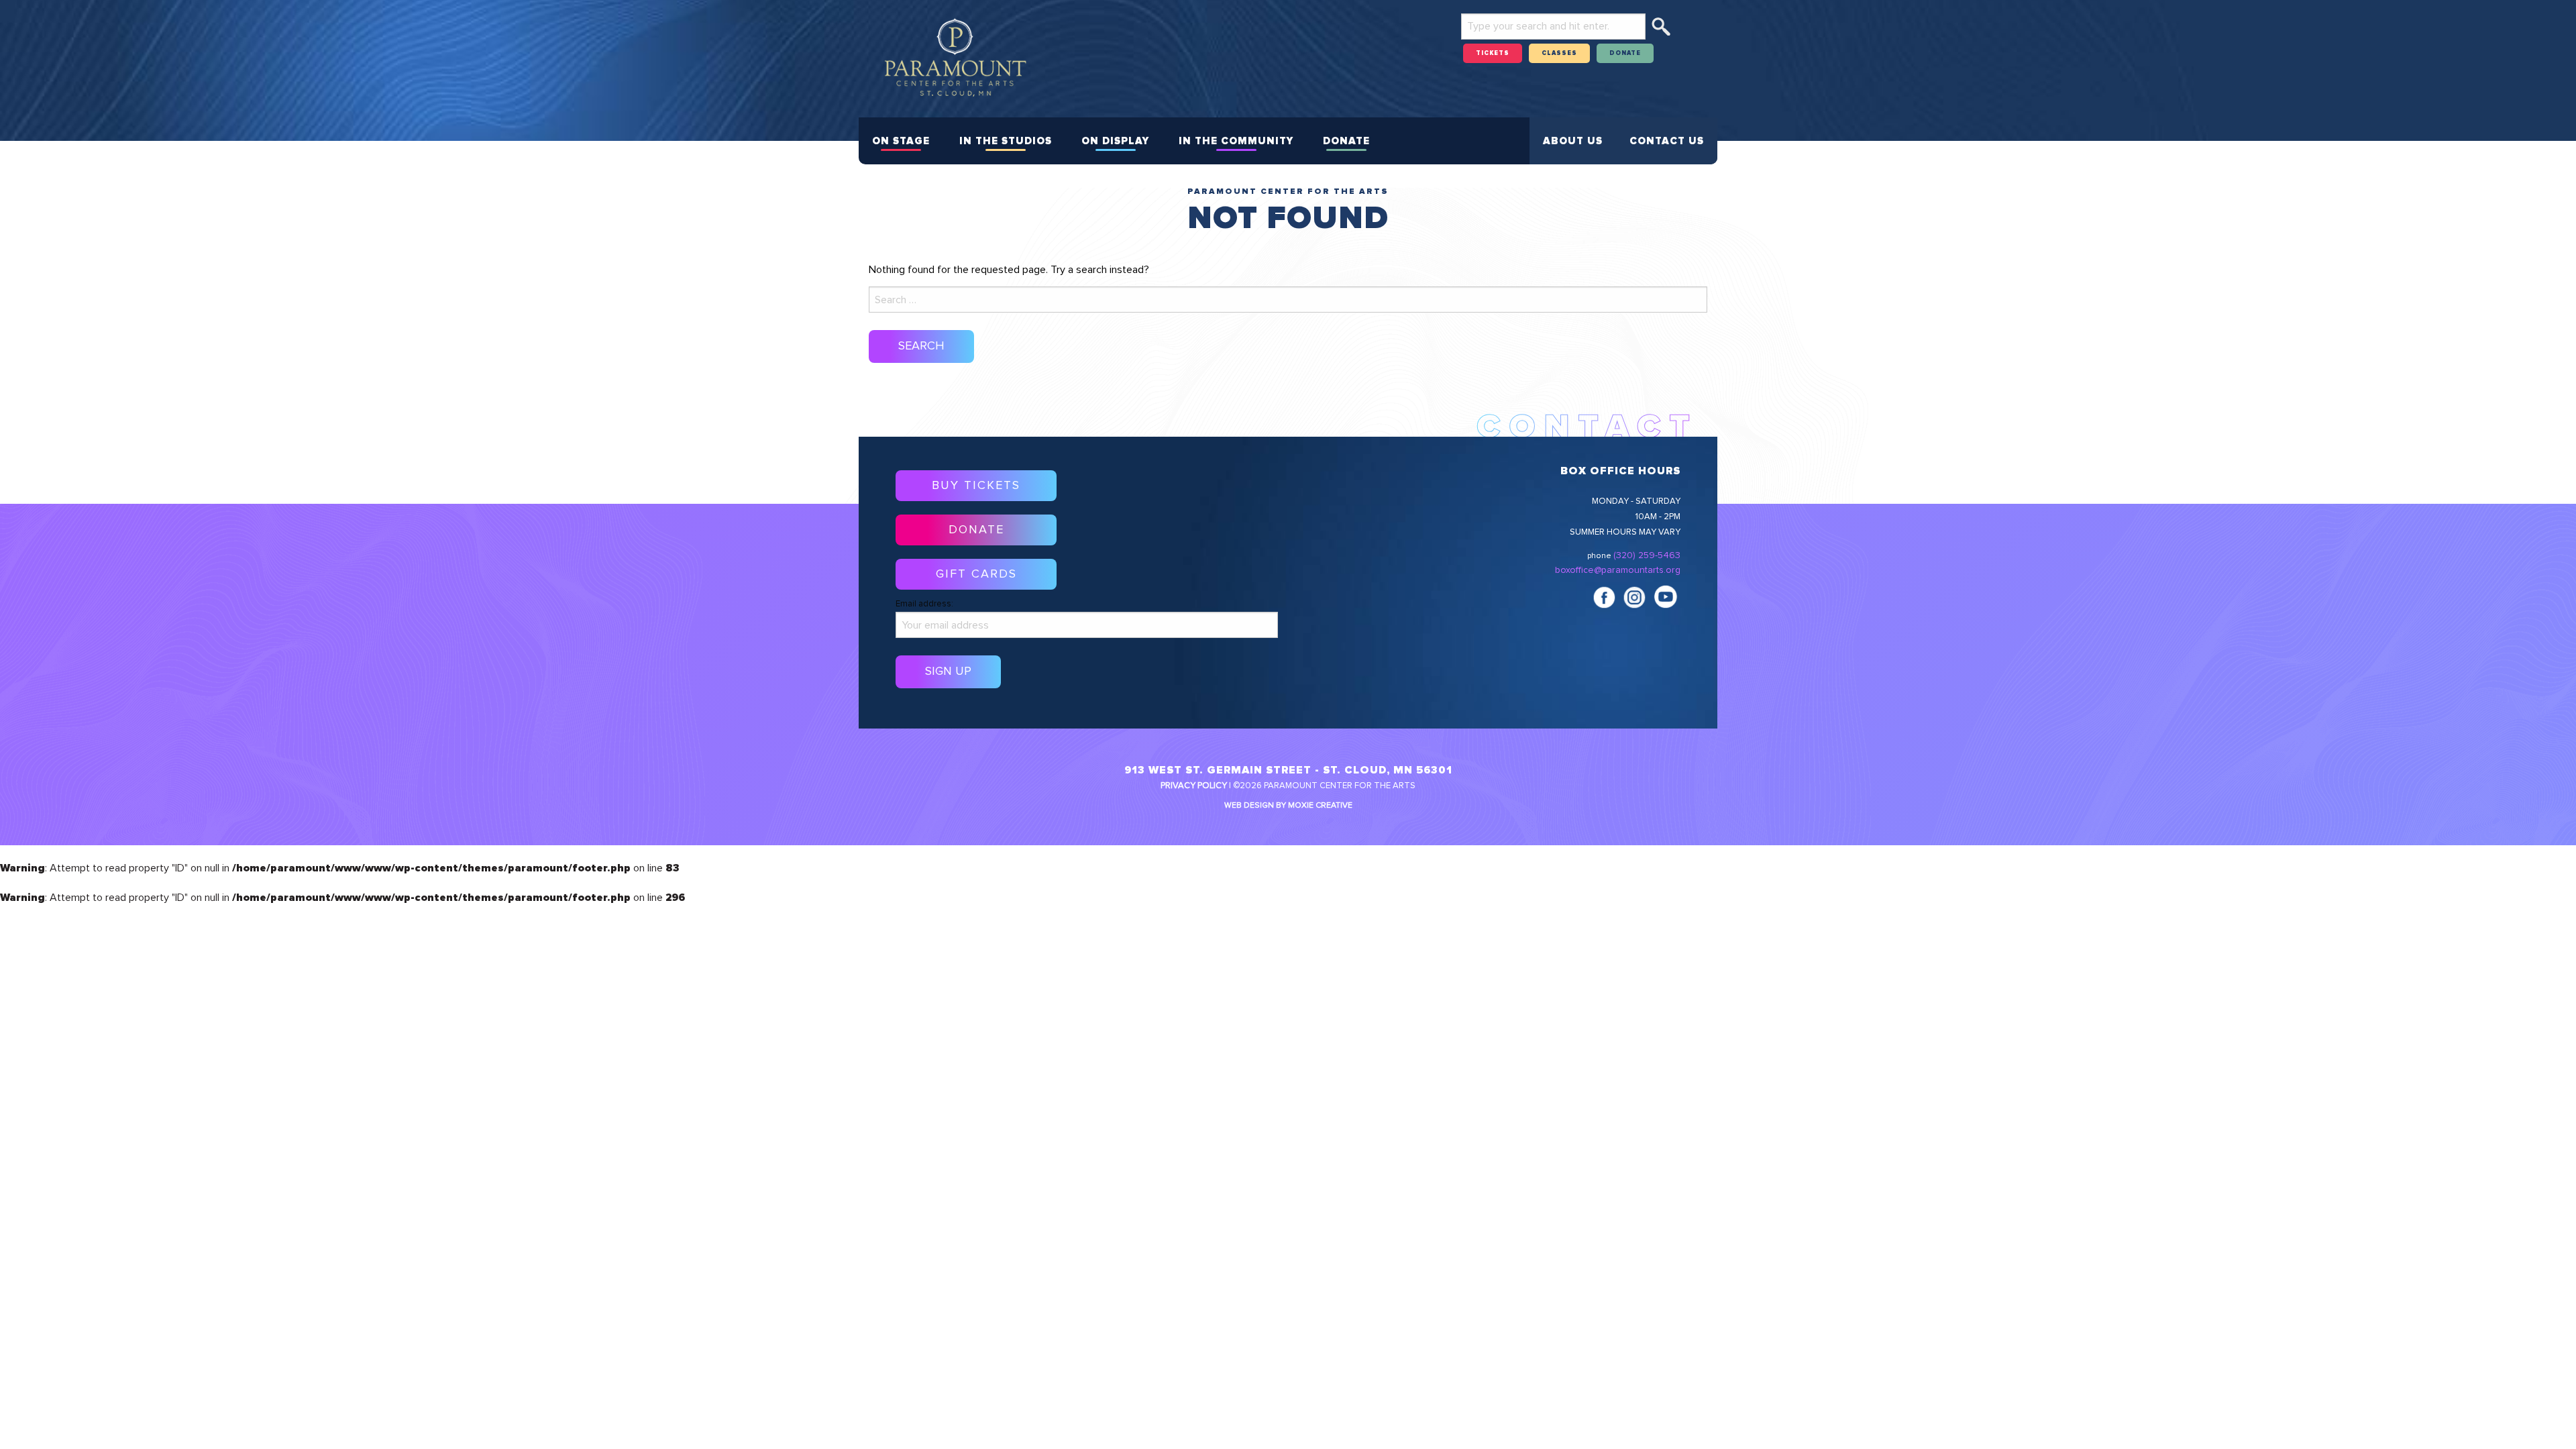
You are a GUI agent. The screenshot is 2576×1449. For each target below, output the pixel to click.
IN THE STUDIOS (1006, 141)
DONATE (1625, 53)
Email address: (924, 604)
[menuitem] (901, 141)
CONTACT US (1667, 141)
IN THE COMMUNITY (1236, 141)
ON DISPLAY (1115, 141)
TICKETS (1493, 53)
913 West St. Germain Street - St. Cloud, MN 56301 (1288, 770)
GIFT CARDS (976, 574)
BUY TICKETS (976, 486)
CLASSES (1559, 53)
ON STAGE (901, 141)
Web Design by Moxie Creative (1288, 806)
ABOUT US (1573, 141)
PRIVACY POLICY (1194, 786)
